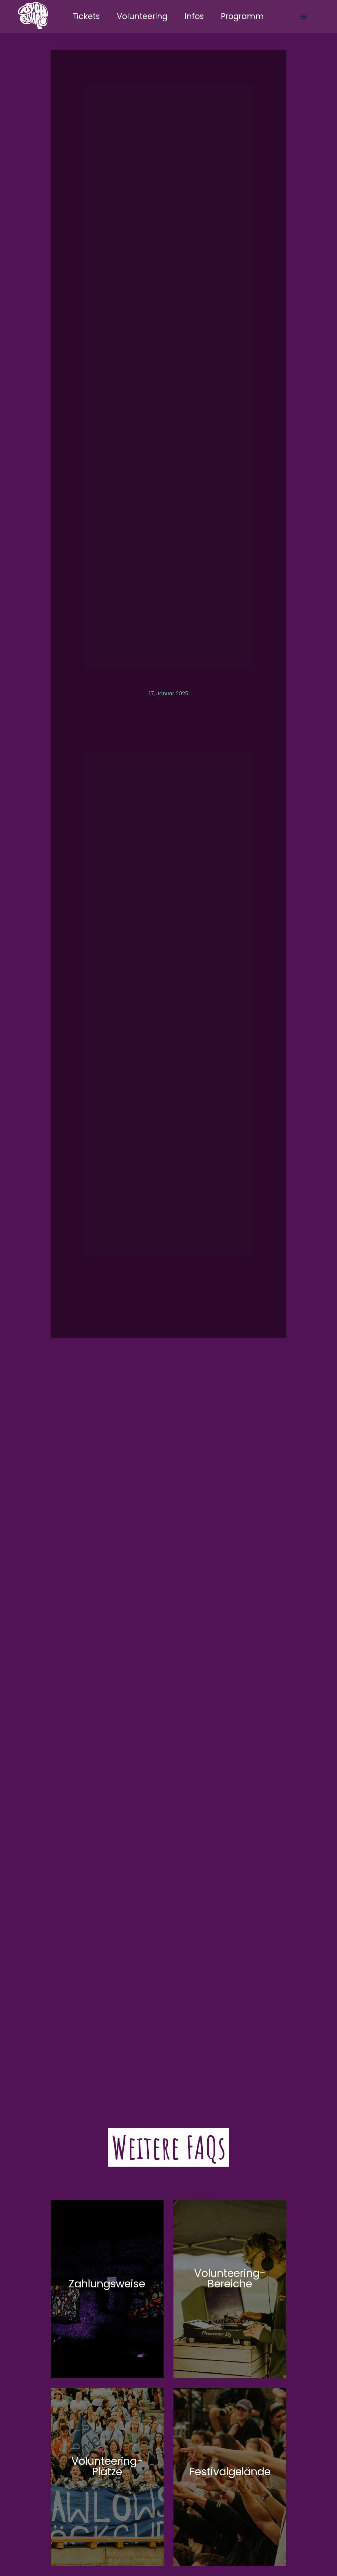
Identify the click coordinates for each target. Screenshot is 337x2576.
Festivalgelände (230, 2472)
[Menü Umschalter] (303, 16)
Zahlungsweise (107, 2284)
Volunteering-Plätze (107, 2466)
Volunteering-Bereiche (230, 2278)
